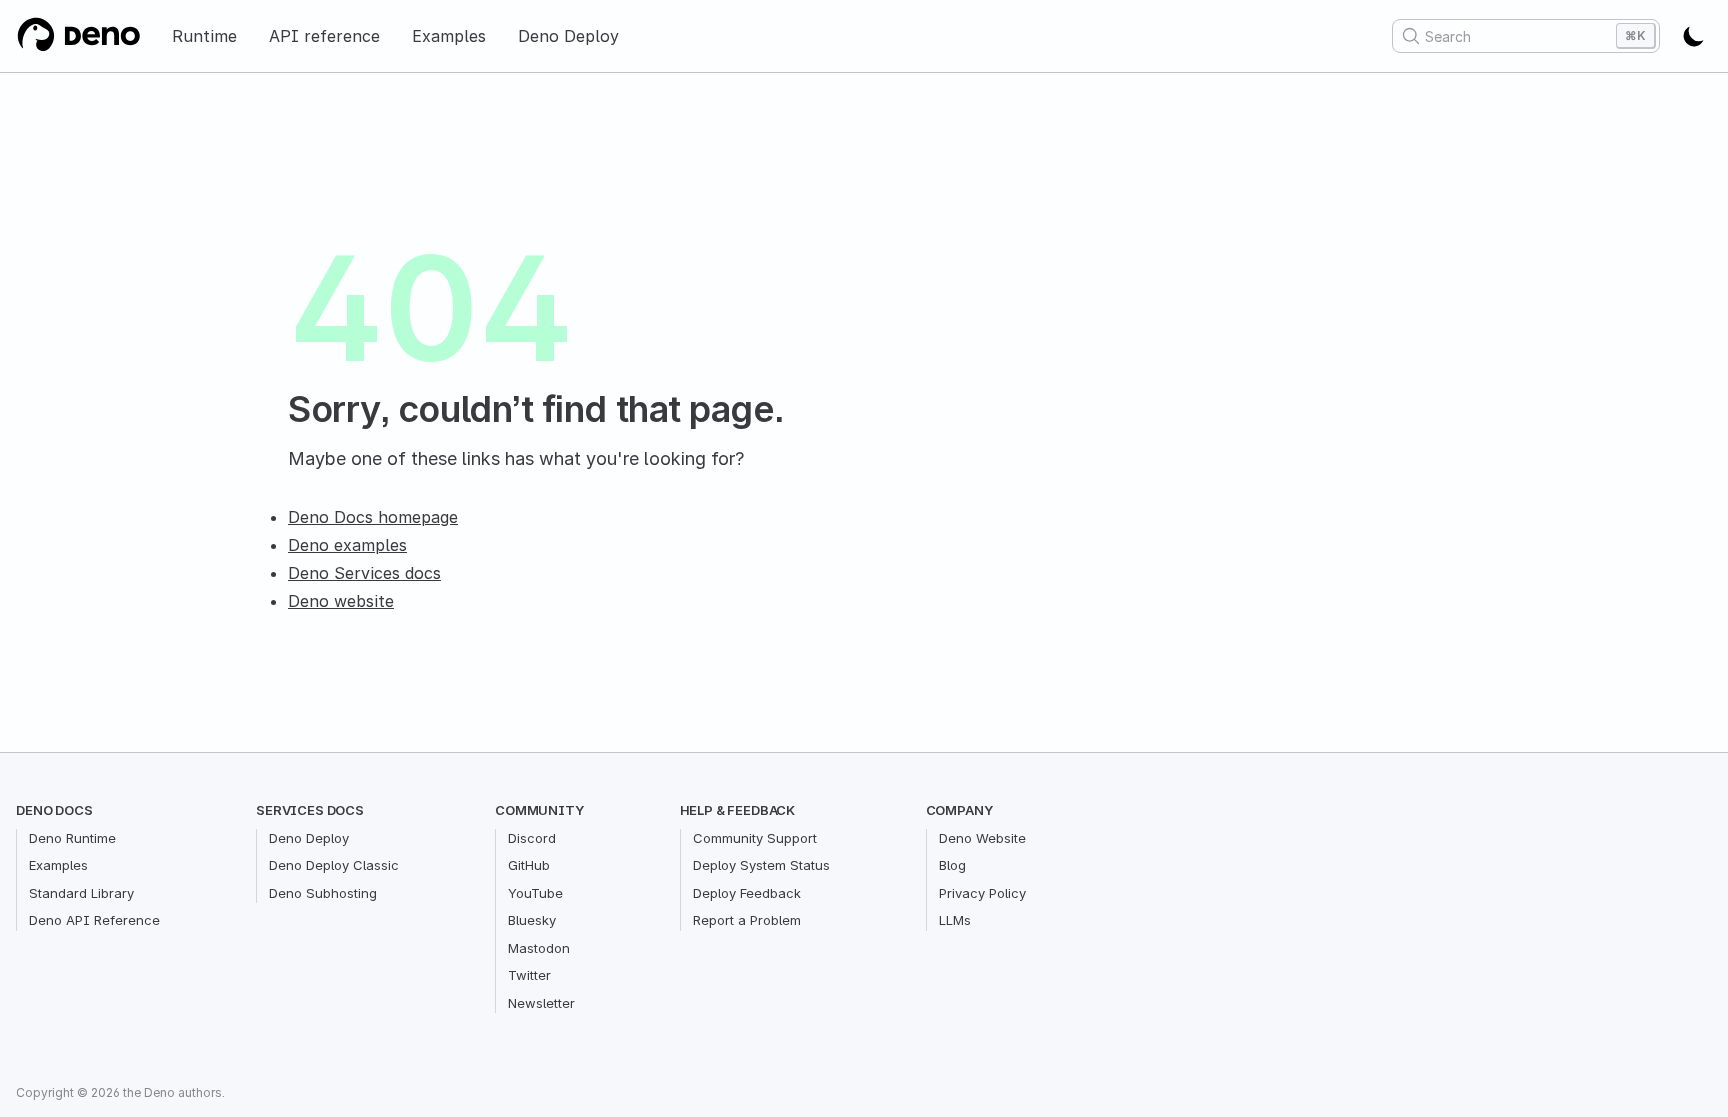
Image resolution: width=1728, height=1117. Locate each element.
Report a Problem (747, 920)
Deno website (341, 601)
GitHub (529, 865)
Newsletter (541, 1003)
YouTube (535, 893)
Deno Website (982, 838)
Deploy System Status (761, 865)
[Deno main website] (78, 36)
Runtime (204, 36)
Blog (952, 865)
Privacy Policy (982, 893)
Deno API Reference (94, 920)
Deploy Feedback (747, 893)
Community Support (755, 838)
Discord (532, 838)
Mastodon (539, 948)
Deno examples (347, 545)
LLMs (955, 920)
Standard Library (81, 893)
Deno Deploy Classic (334, 865)
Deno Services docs (364, 573)
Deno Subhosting (323, 893)
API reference (324, 36)
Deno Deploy (568, 36)
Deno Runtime (72, 838)
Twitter (529, 975)
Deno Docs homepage (373, 517)
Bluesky (532, 920)
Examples (449, 36)
